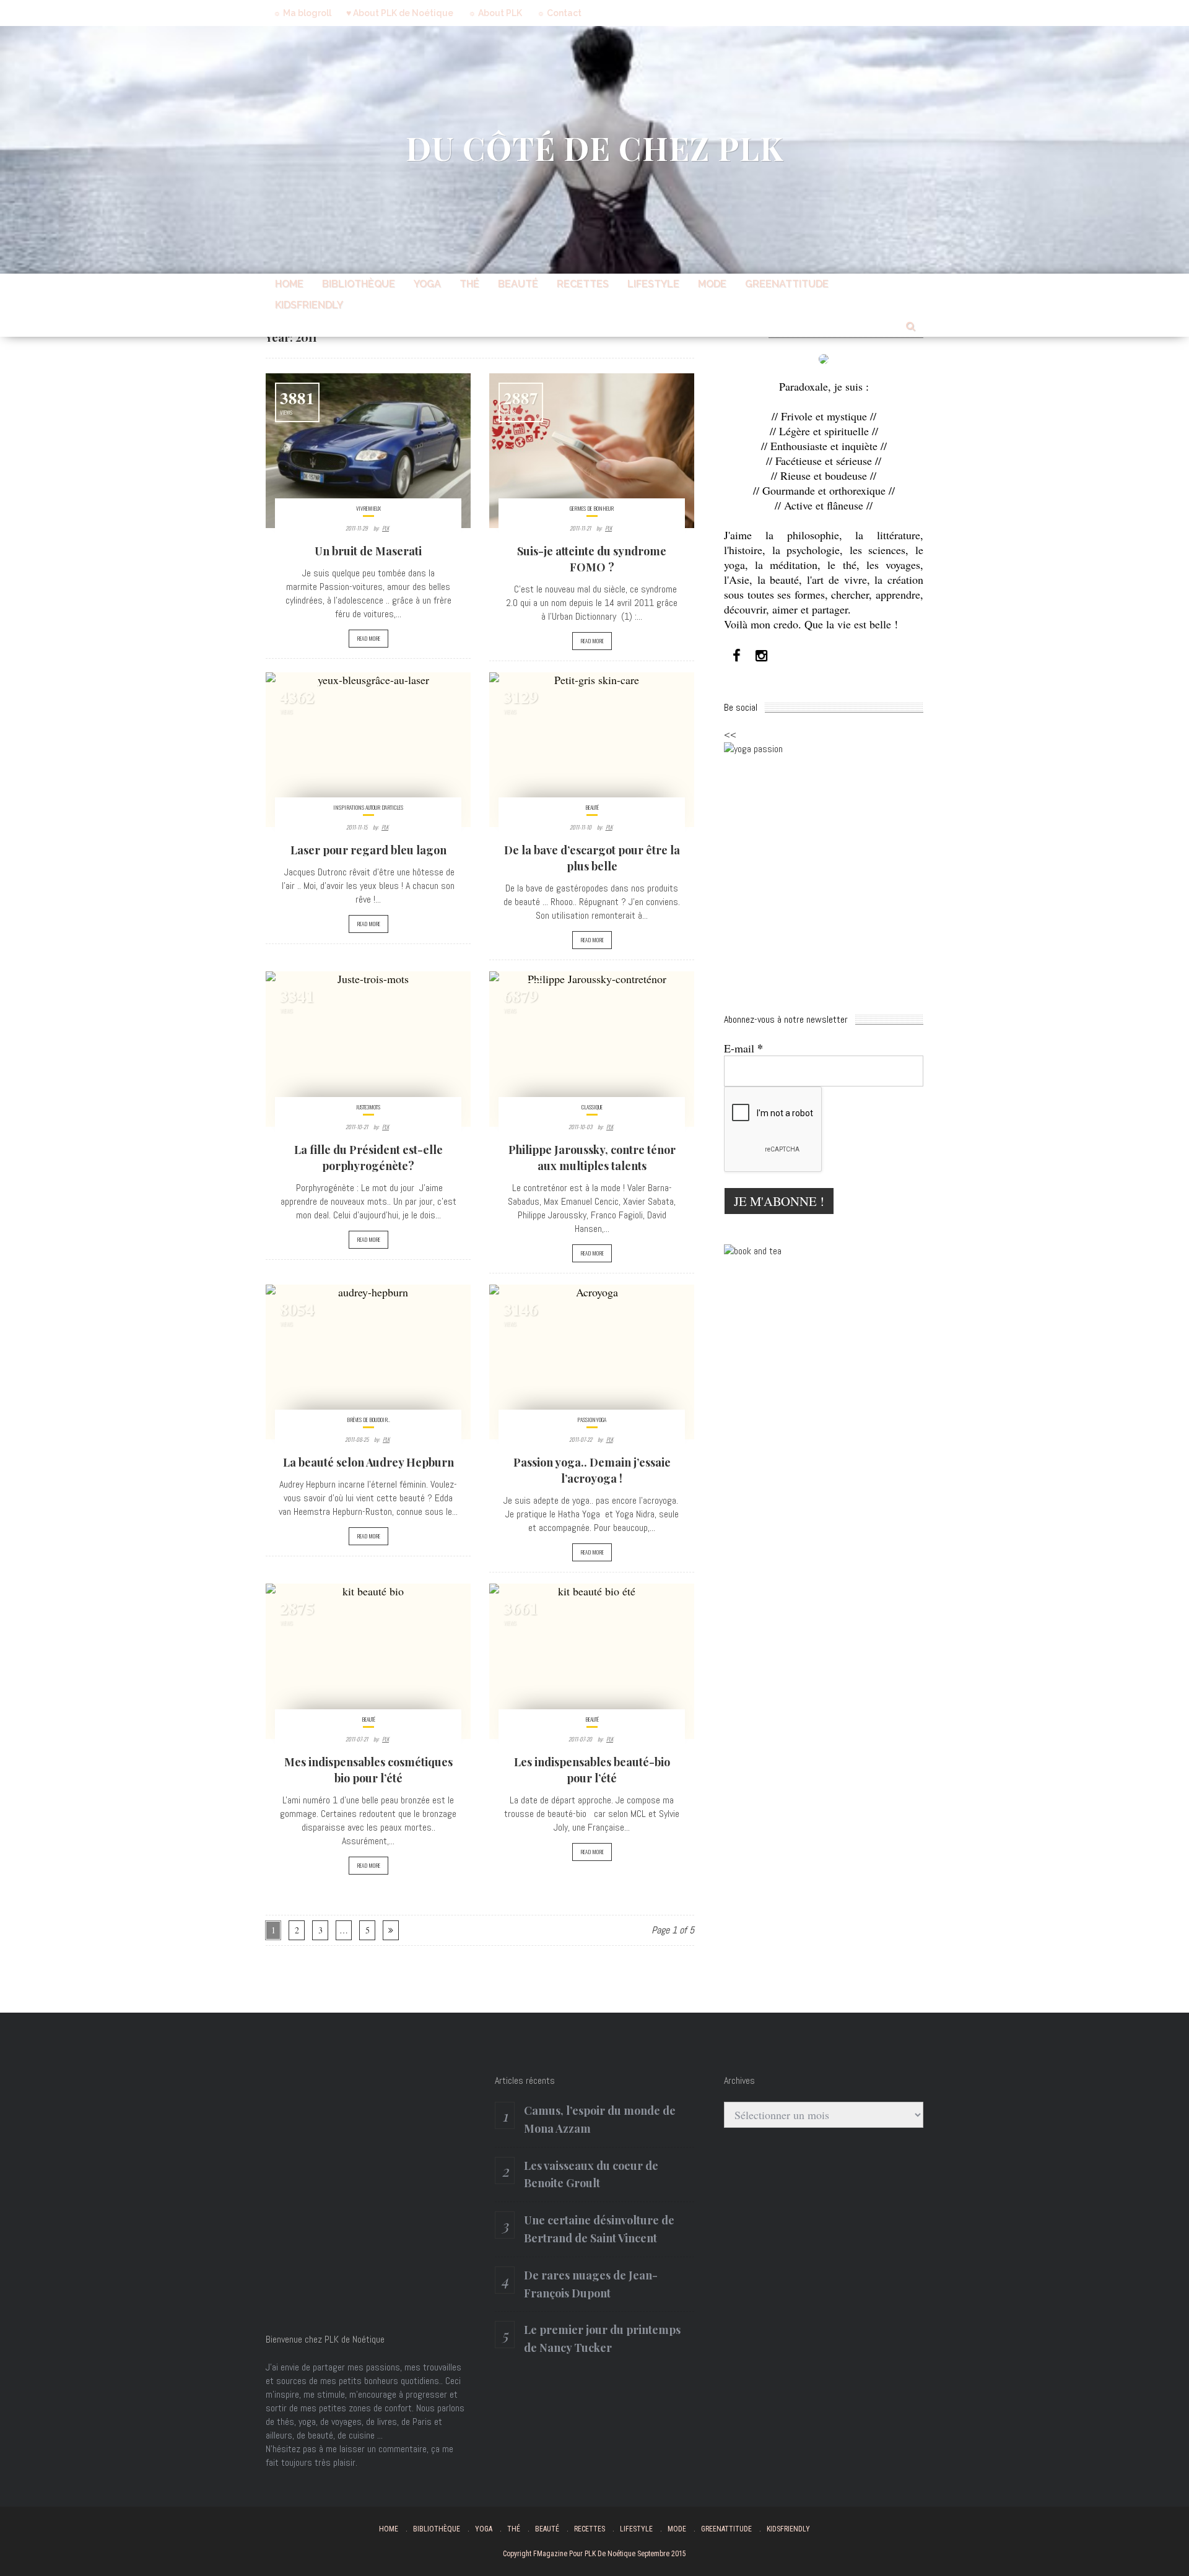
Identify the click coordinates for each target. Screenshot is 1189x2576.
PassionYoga (592, 1420)
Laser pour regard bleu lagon (368, 850)
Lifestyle (653, 284)
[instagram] (761, 656)
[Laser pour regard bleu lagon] (368, 750)
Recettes (583, 284)
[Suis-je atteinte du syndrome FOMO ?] (592, 451)
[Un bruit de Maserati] (368, 451)
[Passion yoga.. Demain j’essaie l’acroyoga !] (592, 1362)
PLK (385, 528)
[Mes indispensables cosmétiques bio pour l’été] (368, 1661)
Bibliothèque (359, 284)
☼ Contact (559, 13)
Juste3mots (368, 1107)
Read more (368, 638)
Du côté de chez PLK (595, 148)
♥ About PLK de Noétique (400, 13)
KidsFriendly (309, 305)
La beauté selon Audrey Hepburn (368, 1462)
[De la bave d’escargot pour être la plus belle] (592, 750)
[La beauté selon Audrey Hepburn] (368, 1362)
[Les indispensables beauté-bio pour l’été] (592, 1661)
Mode (712, 284)
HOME (289, 284)
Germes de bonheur (592, 508)
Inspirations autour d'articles (368, 807)
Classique (592, 1107)
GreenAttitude (787, 284)
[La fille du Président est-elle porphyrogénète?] (368, 1049)
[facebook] (736, 656)
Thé (469, 284)
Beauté (518, 284)
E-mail (743, 1048)
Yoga (427, 284)
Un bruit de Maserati (368, 551)
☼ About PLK (495, 13)
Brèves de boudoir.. (368, 1420)
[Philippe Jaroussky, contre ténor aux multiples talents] (592, 1049)
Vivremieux (368, 508)
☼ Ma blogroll (302, 13)
